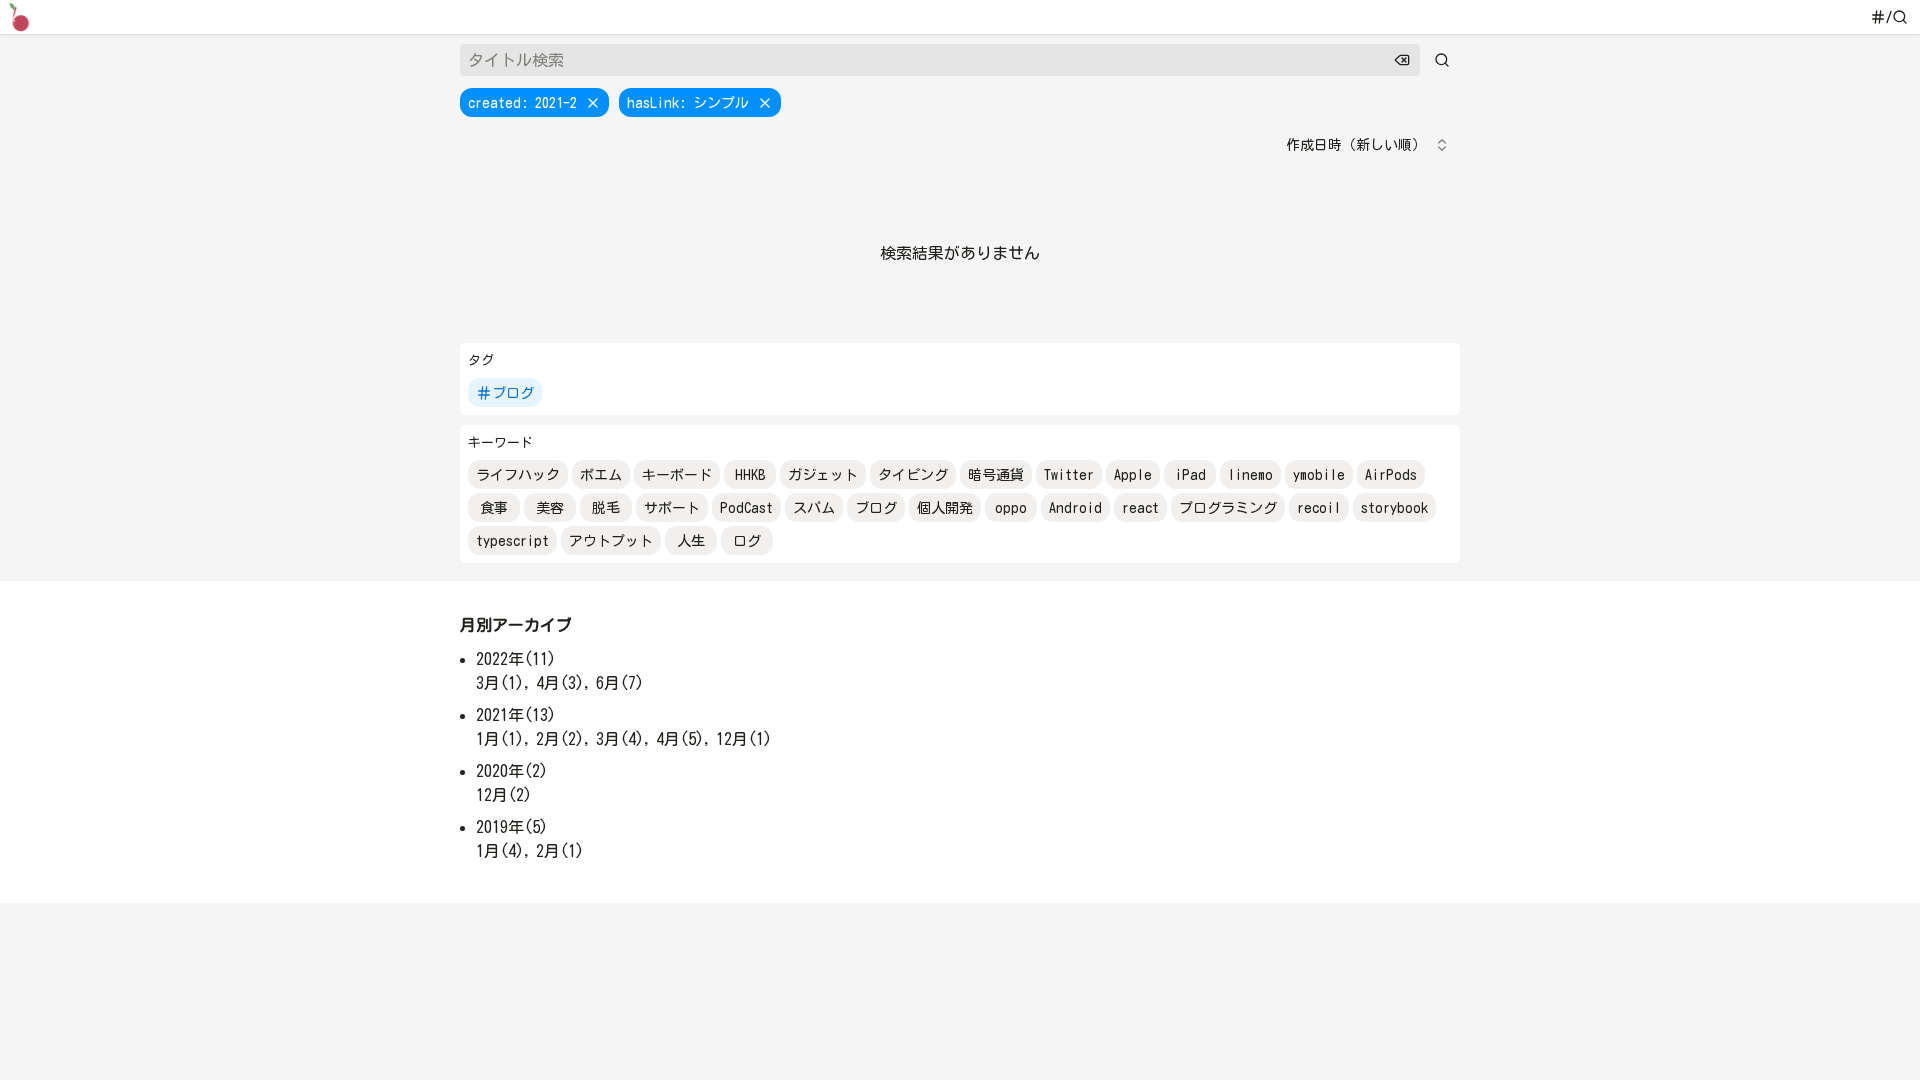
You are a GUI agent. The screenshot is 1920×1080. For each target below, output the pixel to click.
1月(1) (500, 739)
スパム (814, 508)
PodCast (746, 508)
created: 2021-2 (522, 103)
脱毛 (606, 508)
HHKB (750, 475)
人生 (691, 541)
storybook (1394, 508)
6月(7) (620, 683)
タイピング (913, 475)
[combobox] (1368, 145)
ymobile (1319, 475)
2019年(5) (512, 827)
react (1140, 508)
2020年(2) (512, 771)
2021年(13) (516, 715)
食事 (494, 508)
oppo (1011, 508)
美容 (550, 508)
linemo (1250, 475)
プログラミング (1228, 508)
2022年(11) (516, 659)
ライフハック (518, 475)
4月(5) (680, 739)
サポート (672, 508)
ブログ (513, 393)
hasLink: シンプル (688, 103)
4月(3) (560, 683)
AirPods (1391, 475)
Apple (1133, 475)
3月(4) (620, 739)
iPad (1190, 475)
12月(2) (504, 795)
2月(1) (560, 851)
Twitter (1069, 475)
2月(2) (560, 739)
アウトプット (611, 541)
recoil (1319, 508)
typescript (512, 541)
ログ (747, 541)
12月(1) (744, 739)
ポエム (601, 475)
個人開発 (945, 508)
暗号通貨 (996, 475)
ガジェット (823, 475)
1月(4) (500, 851)
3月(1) (500, 683)
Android (1075, 508)
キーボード (677, 475)
